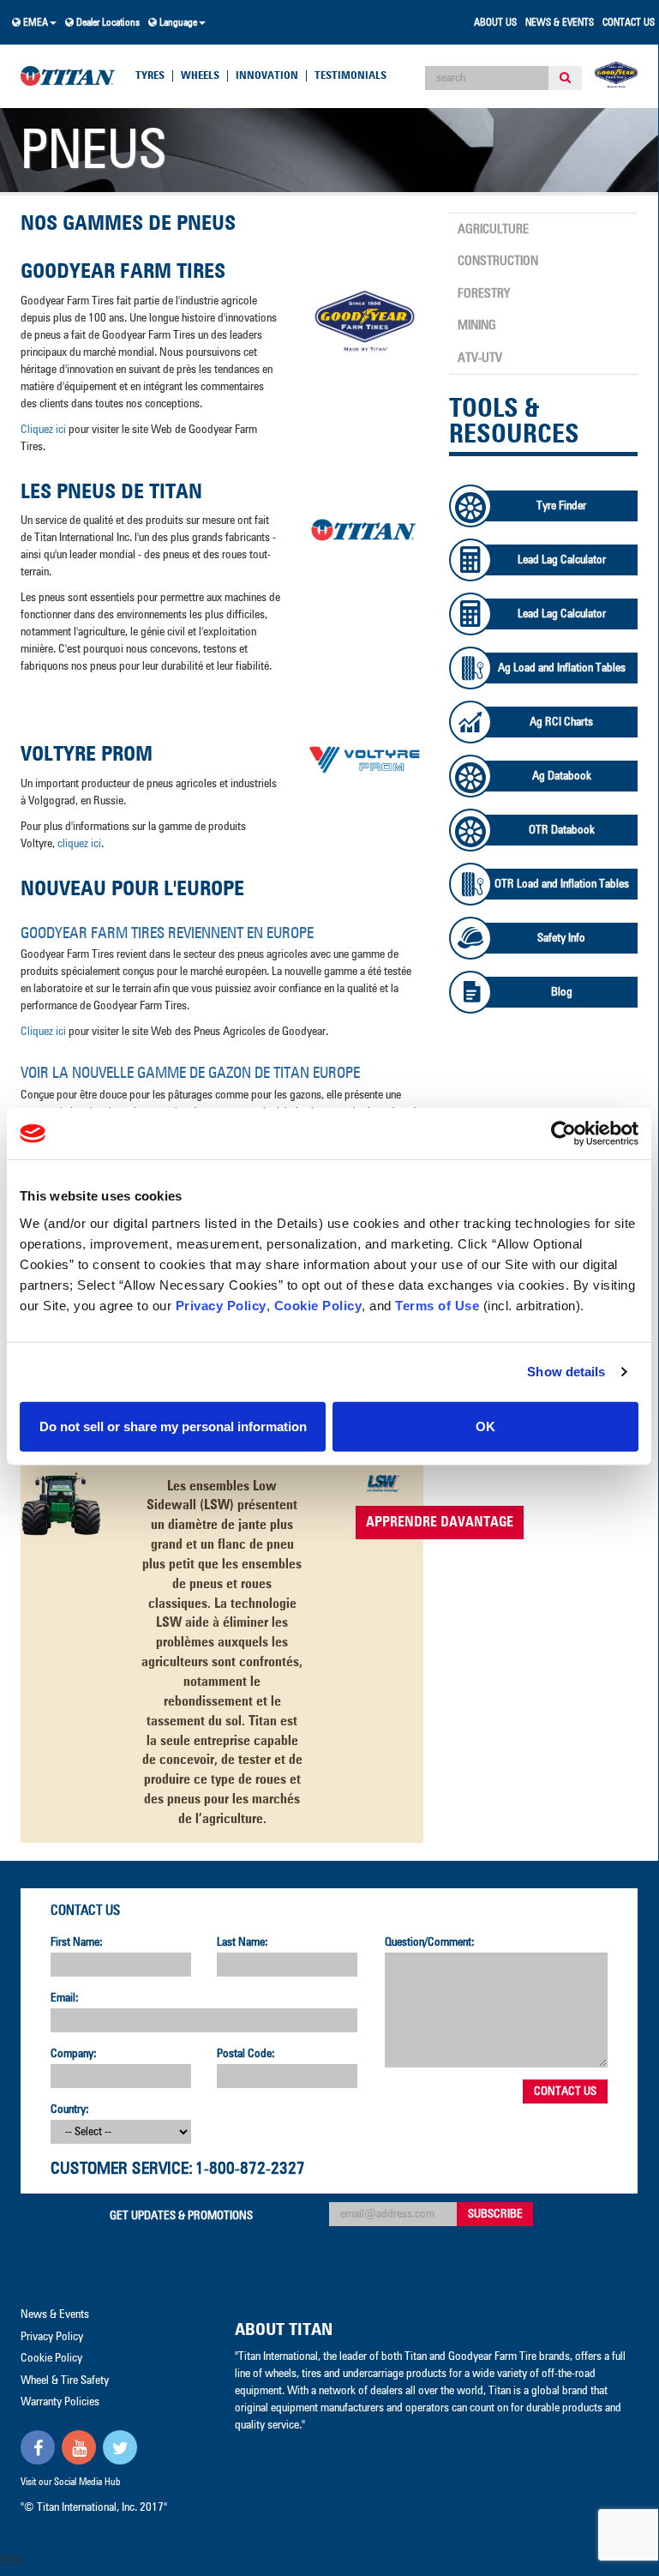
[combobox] (487, 78)
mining (477, 325)
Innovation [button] (267, 76)
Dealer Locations (107, 23)
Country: (70, 2110)
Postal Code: (246, 2054)
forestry (484, 294)
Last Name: (243, 1942)
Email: (65, 1998)
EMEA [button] (34, 23)
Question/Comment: (430, 1942)
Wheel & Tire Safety (65, 2380)
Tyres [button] (150, 76)
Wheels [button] (200, 76)
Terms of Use (437, 1305)
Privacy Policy (221, 1305)
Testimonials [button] (350, 76)
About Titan (284, 2330)
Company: (74, 2054)
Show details (566, 1372)
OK (485, 1426)
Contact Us (629, 23)
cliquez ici (79, 844)
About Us (495, 23)
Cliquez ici (43, 430)
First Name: (77, 1942)
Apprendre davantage (440, 1522)
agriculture (493, 229)
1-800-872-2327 (250, 2169)
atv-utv (480, 358)
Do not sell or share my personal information (173, 1426)
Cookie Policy (318, 1305)
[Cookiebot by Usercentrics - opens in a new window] (563, 1134)
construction (498, 261)
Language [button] (177, 23)
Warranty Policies (60, 2402)
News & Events (560, 23)
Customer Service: (122, 2169)
